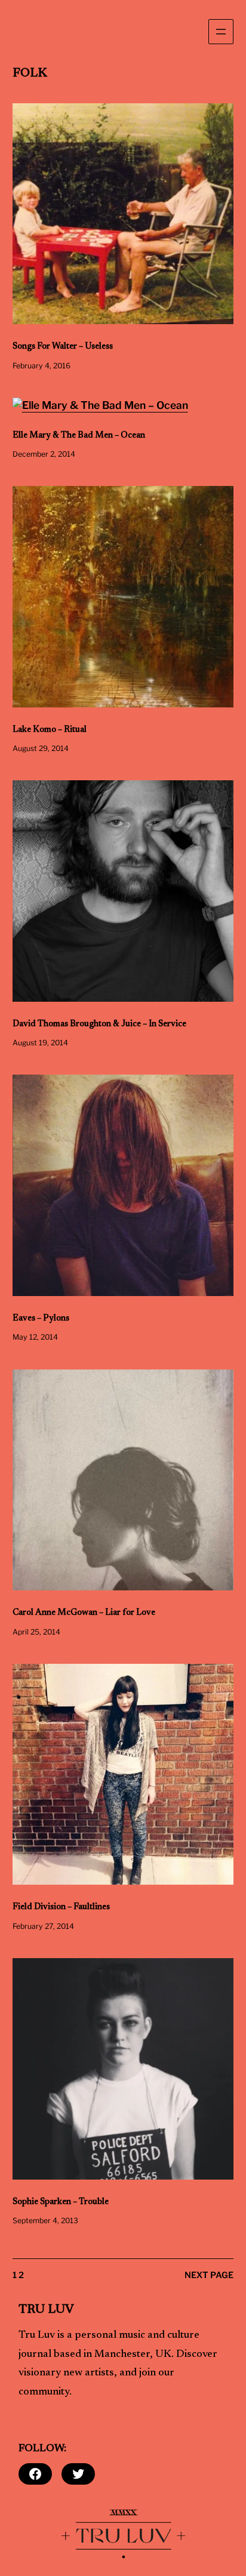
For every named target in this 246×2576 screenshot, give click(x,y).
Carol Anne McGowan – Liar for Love (84, 1613)
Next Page (209, 2275)
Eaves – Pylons (41, 1318)
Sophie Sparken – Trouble (61, 2202)
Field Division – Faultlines (61, 1907)
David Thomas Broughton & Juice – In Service (99, 1024)
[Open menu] (221, 32)
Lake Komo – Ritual (50, 730)
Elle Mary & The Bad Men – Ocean (79, 436)
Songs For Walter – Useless (63, 347)
